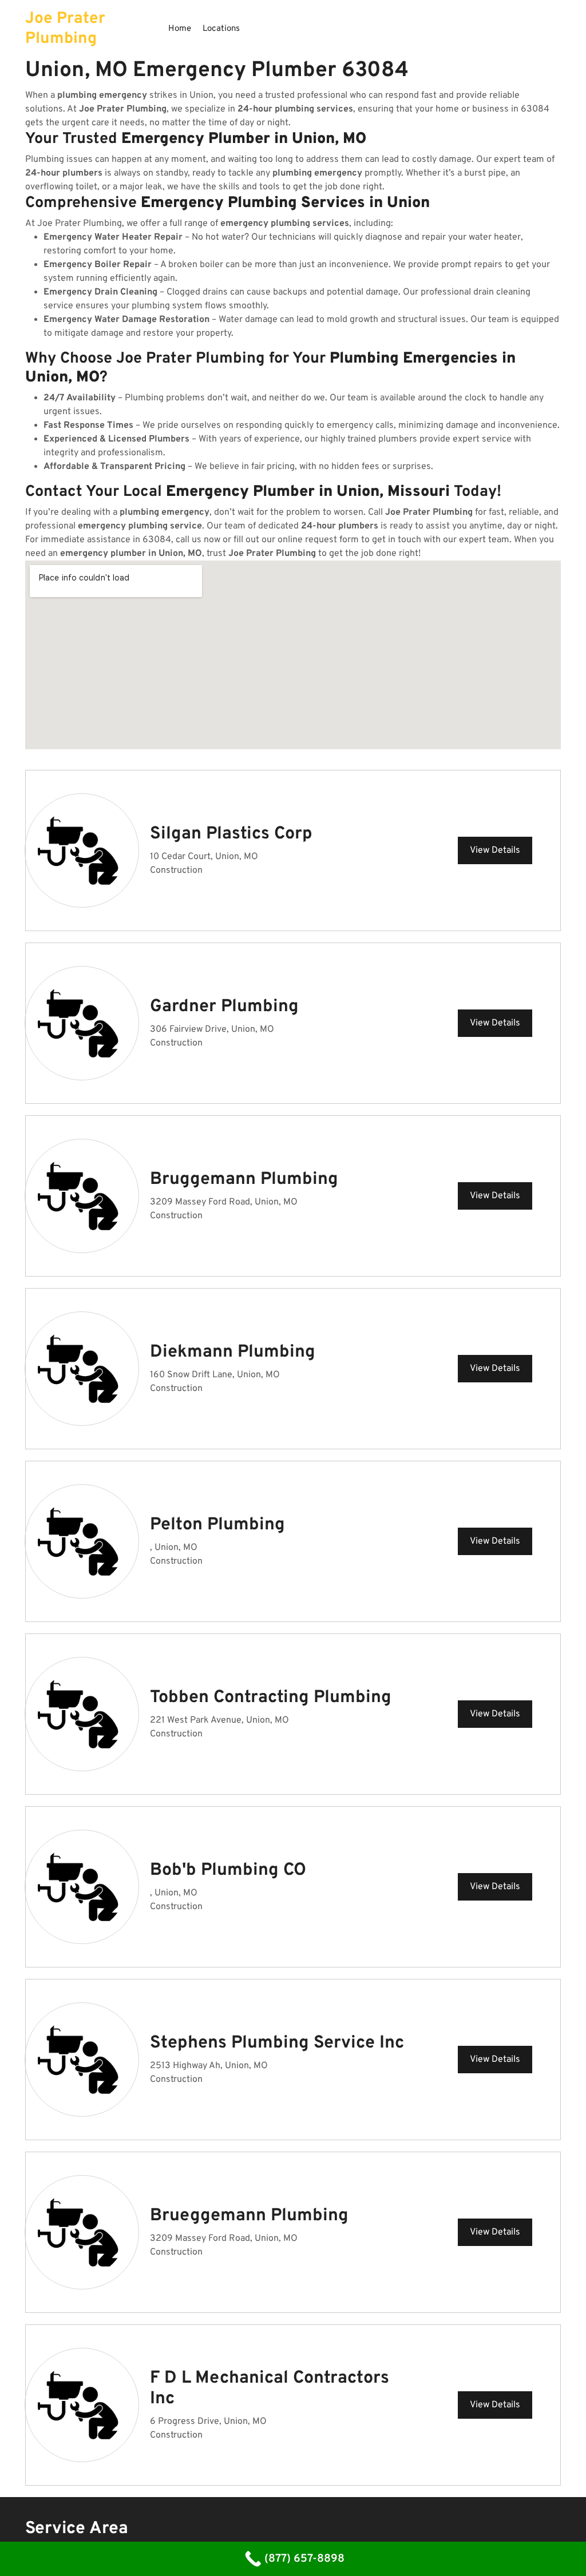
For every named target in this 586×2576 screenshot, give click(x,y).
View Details (495, 850)
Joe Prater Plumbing (65, 29)
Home (180, 29)
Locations (221, 29)
